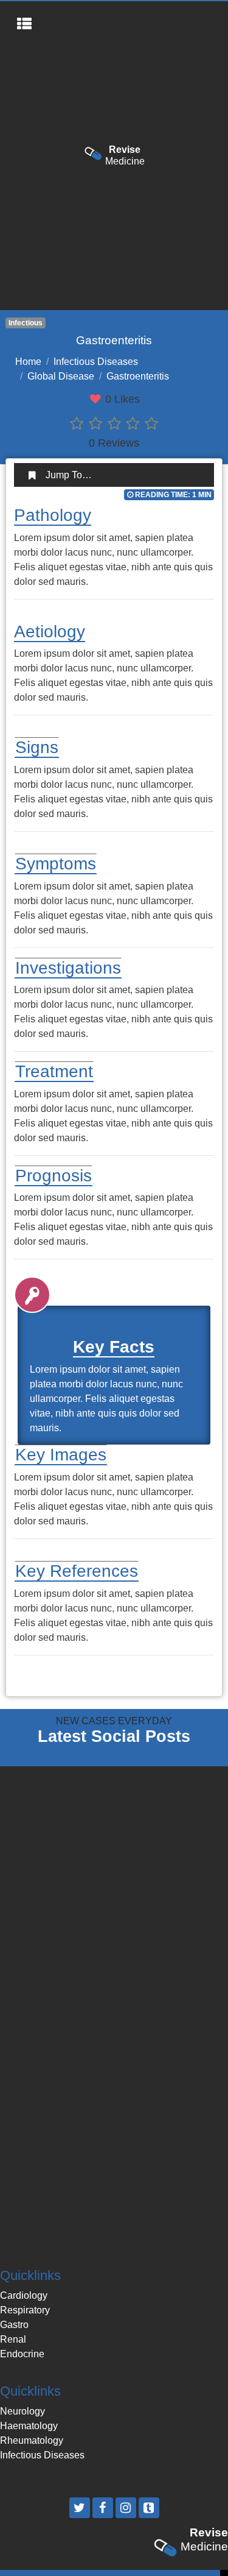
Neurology (22, 2411)
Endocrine (22, 2354)
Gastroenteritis (138, 376)
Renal (13, 2339)
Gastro (14, 2325)
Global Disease (61, 376)
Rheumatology (32, 2440)
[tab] (114, 475)
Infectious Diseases (96, 362)
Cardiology (24, 2295)
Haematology (29, 2426)
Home (28, 362)
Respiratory (25, 2310)
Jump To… (69, 475)
